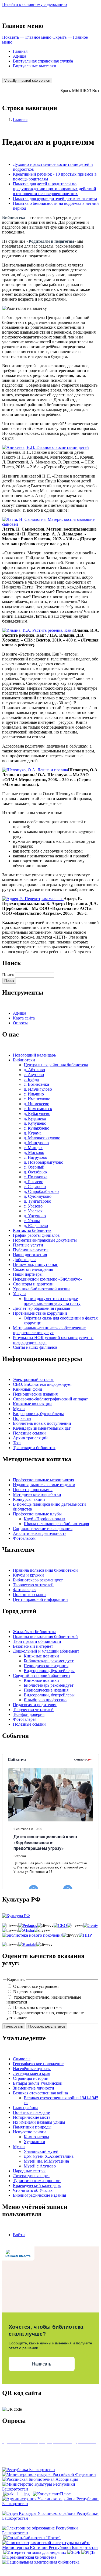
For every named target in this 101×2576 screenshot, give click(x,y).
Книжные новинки (41, 1656)
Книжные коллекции (32, 1404)
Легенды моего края (32, 2073)
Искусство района (30, 2132)
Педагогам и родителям (35, 1705)
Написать (42, 2364)
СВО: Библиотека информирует (42, 1384)
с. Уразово (33, 1206)
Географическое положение (38, 2064)
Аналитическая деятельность (40, 1533)
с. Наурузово (35, 1157)
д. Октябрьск (36, 1172)
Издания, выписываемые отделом (44, 1485)
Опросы (20, 1023)
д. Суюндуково (38, 1196)
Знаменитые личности (34, 2088)
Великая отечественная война (40, 2093)
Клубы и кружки (28, 1575)
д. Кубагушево (37, 1113)
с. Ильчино (34, 1094)
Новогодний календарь (34, 1055)
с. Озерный (34, 1167)
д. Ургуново (35, 1216)
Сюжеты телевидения (33, 1269)
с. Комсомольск (38, 1109)
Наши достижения (30, 1255)
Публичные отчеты (31, 1250)
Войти (19, 2235)
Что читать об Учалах (33, 2190)
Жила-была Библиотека (35, 1632)
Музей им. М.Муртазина (46, 2161)
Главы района (26, 2108)
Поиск (8, 975)
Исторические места (32, 2117)
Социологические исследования (43, 1529)
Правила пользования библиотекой (45, 1570)
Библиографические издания (39, 2195)
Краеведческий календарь (37, 2185)
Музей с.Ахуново (40, 2166)
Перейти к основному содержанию (34, 4)
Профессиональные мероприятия (43, 1480)
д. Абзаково (34, 1070)
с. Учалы (32, 1221)
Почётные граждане (31, 2112)
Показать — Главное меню (27, 37)
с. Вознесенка (36, 1084)
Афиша (20, 56)
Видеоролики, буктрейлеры (38, 1414)
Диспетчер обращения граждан (42, 1308)
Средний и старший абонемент (42, 1675)
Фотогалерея (25, 1590)
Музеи (19, 1409)
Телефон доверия (29, 1714)
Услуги (19, 1294)
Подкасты (22, 1418)
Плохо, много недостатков (37, 2007)
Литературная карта (31, 2176)
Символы (22, 2059)
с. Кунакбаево (36, 1128)
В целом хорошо (28, 1992)
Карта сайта (24, 1018)
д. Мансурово (36, 1143)
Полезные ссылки (29, 1433)
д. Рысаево (34, 1182)
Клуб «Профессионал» (45, 1519)
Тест (17, 1443)
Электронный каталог (33, 1379)
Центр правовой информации (40, 1599)
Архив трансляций (30, 1438)
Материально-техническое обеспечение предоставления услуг (49, 1330)
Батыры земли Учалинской (38, 2083)
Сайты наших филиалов (35, 1347)
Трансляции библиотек (34, 1448)
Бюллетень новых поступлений (42, 1423)
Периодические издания (35, 1394)
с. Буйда (31, 1079)
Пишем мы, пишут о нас (35, 1264)
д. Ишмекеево (36, 1104)
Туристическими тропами (37, 2181)
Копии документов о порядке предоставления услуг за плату (52, 1301)
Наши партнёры (28, 1274)
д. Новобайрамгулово (43, 1162)
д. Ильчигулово (38, 1089)
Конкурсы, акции (29, 1499)
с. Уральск (33, 1211)
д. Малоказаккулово (42, 1138)
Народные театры (29, 2171)
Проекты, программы (33, 1490)
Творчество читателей (33, 1585)
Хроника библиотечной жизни (41, 1289)
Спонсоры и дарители (33, 1284)
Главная (20, 51)
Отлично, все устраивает (36, 1986)
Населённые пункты (32, 2069)
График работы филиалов (36, 1235)
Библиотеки (24, 1060)
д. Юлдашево (36, 1226)
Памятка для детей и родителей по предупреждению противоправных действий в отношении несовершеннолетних (55, 189)
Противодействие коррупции (40, 1313)
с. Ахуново (34, 1075)
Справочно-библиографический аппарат (50, 1399)
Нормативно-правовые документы (45, 1240)
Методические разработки (37, 1494)
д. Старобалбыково (41, 1191)
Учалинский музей (41, 2151)
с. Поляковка (36, 1177)
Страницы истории (31, 2078)
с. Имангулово (37, 1099)
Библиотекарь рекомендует (38, 1580)
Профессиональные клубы (37, 1514)
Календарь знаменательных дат (42, 1428)
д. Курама (33, 1133)
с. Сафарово (35, 1187)
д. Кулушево (35, 1123)
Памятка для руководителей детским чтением (55, 198)
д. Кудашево (35, 1118)
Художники (34, 2142)
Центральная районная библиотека (56, 1065)
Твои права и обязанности (37, 1641)
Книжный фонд (27, 1389)
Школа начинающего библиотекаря (56, 1524)
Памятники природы (32, 2127)
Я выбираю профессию (45, 1700)
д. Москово (34, 1152)
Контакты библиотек (32, 1230)
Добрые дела (25, 1260)
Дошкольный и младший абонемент (46, 1651)
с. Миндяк (33, 1148)
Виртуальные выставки (35, 66)
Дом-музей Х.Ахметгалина (49, 2156)
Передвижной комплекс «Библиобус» (48, 1279)
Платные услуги (28, 1245)
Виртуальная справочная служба (43, 61)
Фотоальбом (24, 1538)
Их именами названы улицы (39, 2122)
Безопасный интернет (33, 1646)
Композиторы (36, 2137)
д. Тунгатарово (37, 1201)
